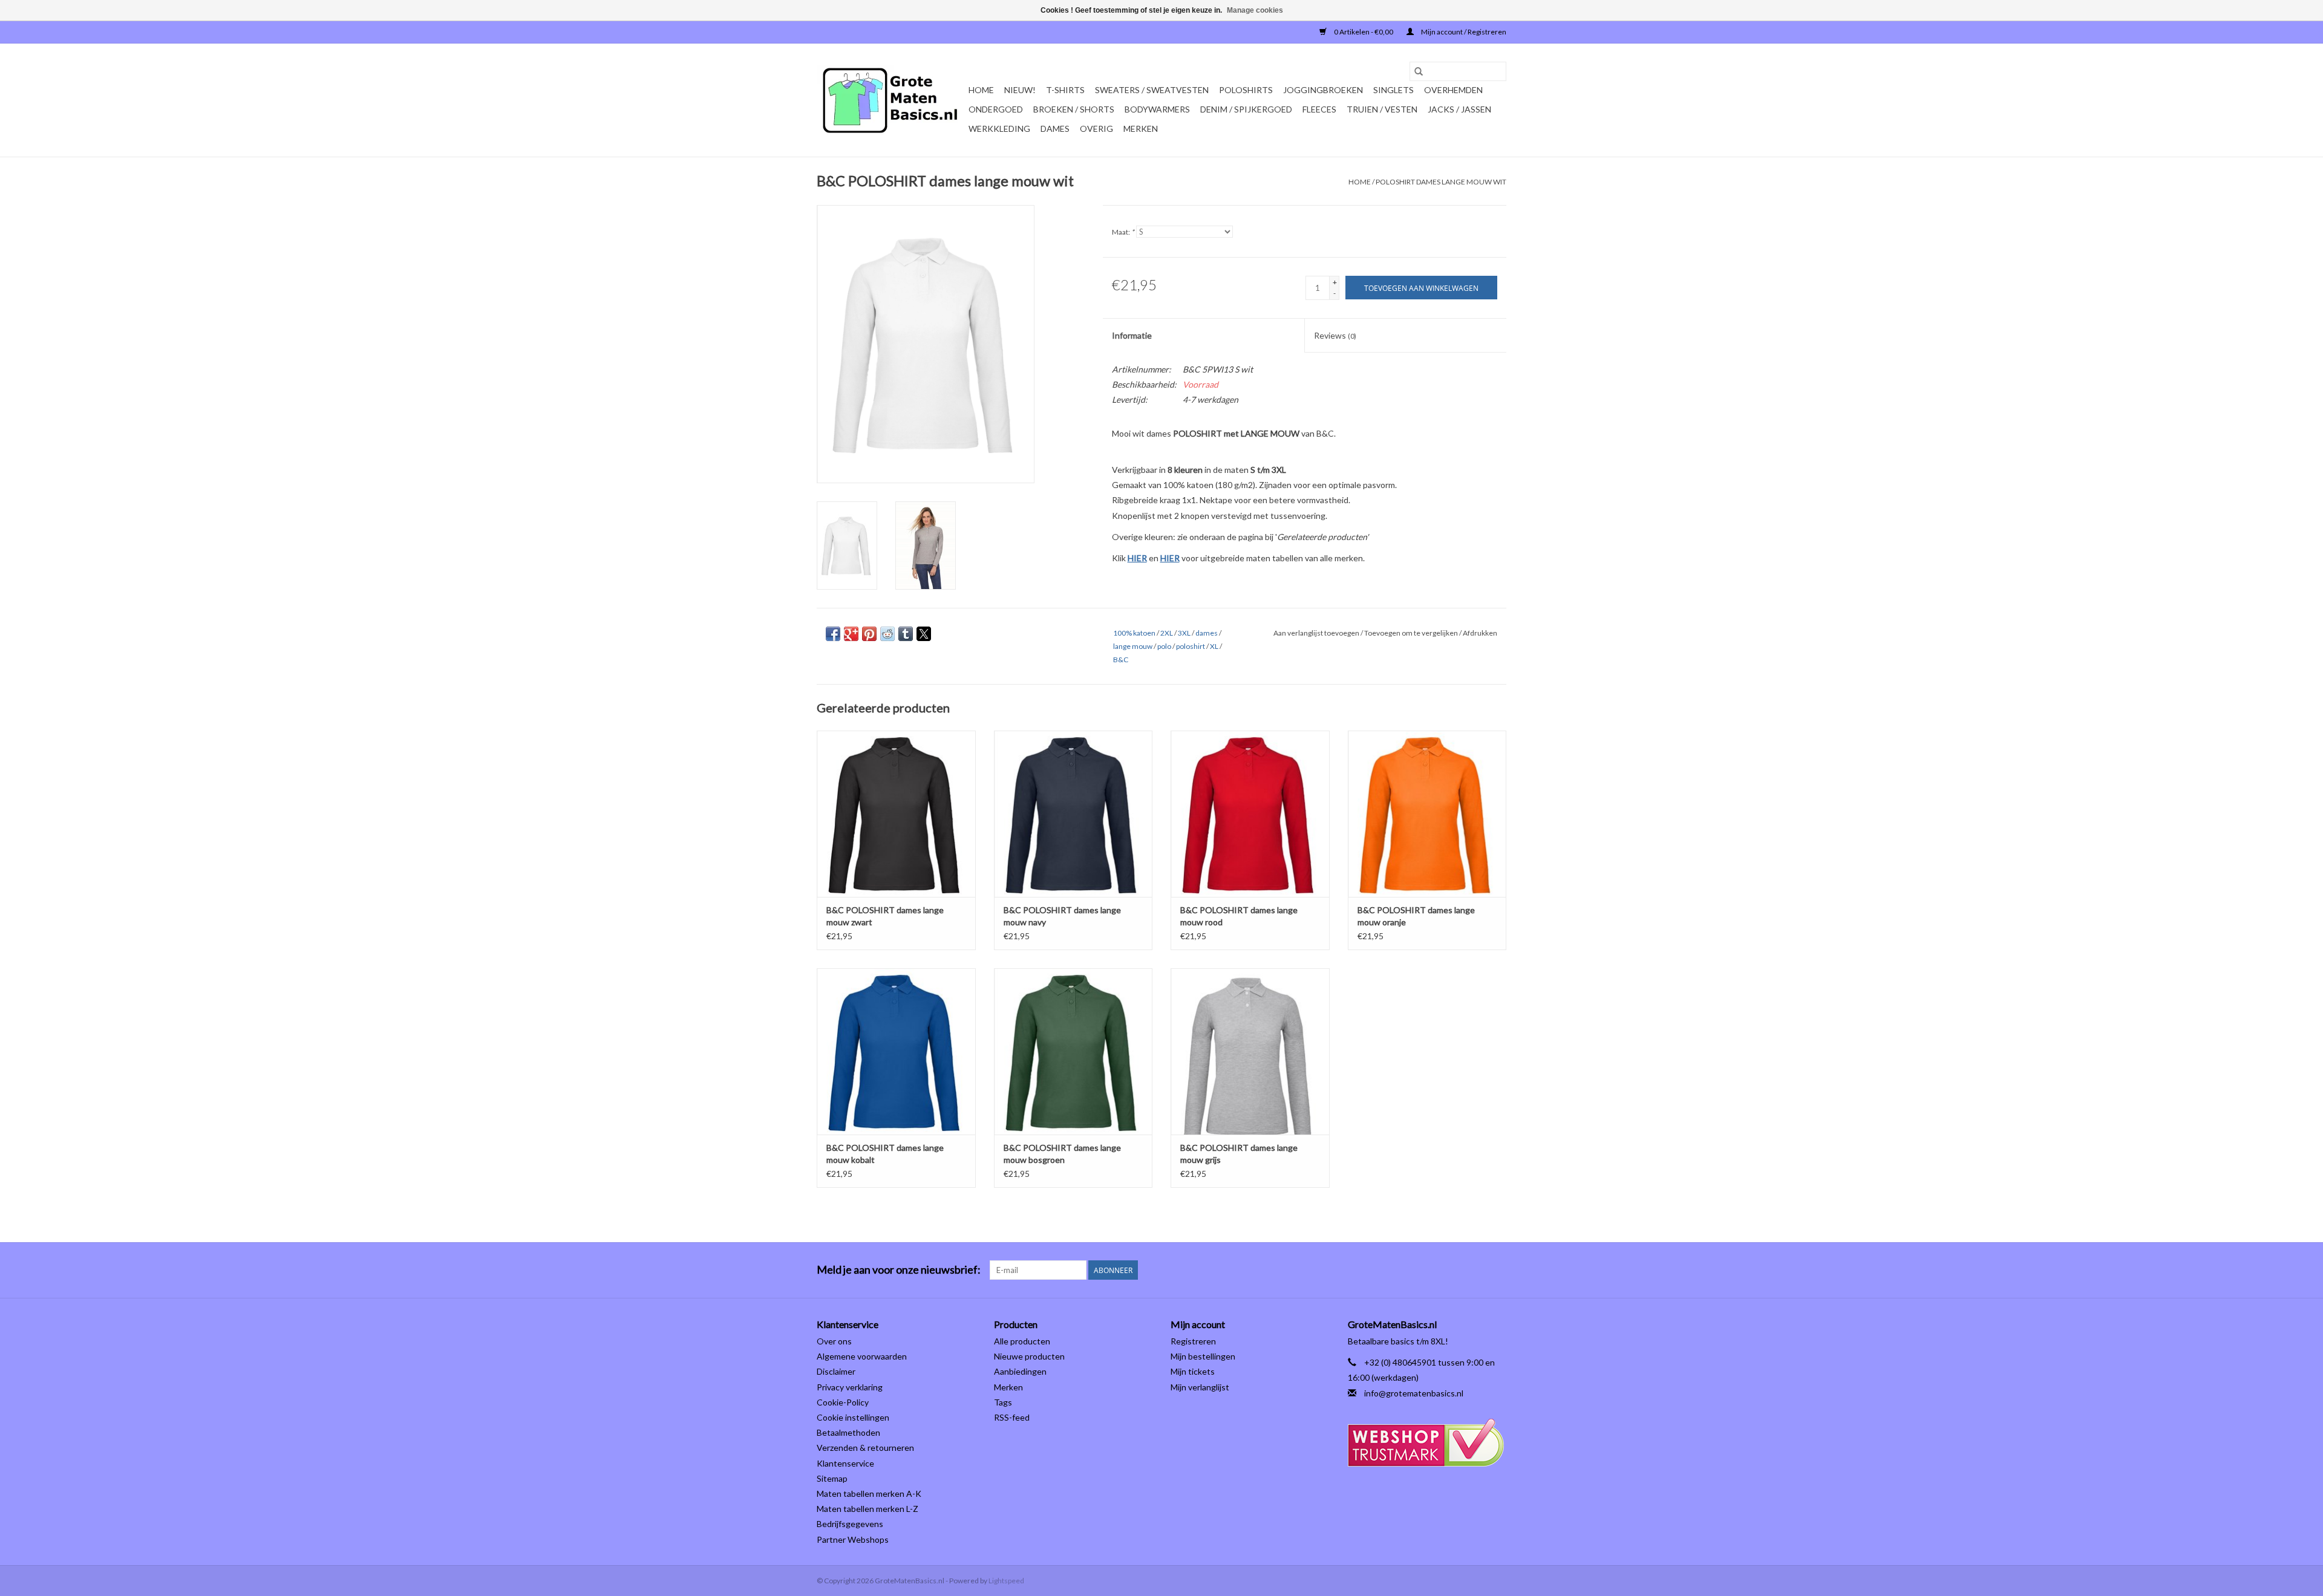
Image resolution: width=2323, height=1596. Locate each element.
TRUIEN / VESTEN (1382, 109)
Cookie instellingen (853, 1417)
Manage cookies (1255, 10)
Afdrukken (1480, 633)
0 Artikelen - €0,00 (1364, 32)
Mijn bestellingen (1203, 1356)
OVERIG (1096, 129)
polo (1164, 646)
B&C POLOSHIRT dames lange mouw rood (1239, 916)
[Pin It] (869, 634)
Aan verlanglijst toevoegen (1317, 633)
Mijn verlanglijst (1200, 1387)
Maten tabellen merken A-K (869, 1493)
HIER (1137, 558)
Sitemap (832, 1478)
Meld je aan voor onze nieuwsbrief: (899, 1270)
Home (981, 90)
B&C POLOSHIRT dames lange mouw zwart (885, 916)
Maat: (1123, 232)
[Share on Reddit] (887, 634)
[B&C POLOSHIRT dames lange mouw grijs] (1250, 1051)
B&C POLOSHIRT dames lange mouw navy (1062, 916)
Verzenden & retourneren (865, 1448)
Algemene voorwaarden (862, 1356)
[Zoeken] (1419, 71)
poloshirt (1191, 646)
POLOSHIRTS (1246, 90)
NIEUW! (1020, 90)
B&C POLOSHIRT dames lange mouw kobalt (885, 1154)
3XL (1184, 633)
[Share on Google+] (851, 634)
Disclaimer (836, 1371)
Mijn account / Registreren (1463, 32)
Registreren (1193, 1341)
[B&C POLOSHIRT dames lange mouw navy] (1073, 814)
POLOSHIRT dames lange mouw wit (1441, 182)
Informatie (1132, 335)
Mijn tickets (1193, 1371)
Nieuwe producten (1029, 1356)
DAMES (1055, 129)
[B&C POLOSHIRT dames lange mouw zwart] (896, 814)
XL (1214, 646)
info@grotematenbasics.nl (1414, 1393)
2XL (1167, 633)
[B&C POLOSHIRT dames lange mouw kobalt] (896, 1051)
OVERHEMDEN (1453, 90)
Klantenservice (845, 1463)
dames (1207, 633)
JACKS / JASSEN (1459, 109)
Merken (1141, 129)
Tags (1003, 1402)
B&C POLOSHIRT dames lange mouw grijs (1239, 1154)
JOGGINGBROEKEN (1323, 90)
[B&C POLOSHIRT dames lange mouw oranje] (1427, 814)
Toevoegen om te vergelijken (1412, 633)
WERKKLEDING (999, 129)
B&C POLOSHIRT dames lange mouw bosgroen (1062, 1154)
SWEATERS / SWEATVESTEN (1152, 90)
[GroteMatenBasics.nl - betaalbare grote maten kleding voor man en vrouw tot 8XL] (891, 100)
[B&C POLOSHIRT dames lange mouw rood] (1250, 814)
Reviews (1335, 335)
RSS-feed (1012, 1417)
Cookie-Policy (843, 1402)
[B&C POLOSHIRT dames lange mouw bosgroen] (1073, 1051)
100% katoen (1134, 633)
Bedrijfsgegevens (850, 1524)
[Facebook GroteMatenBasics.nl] (1475, 1270)
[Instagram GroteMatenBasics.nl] (1497, 1270)
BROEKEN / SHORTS (1074, 109)
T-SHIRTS (1065, 90)
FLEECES (1319, 109)
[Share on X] (924, 634)
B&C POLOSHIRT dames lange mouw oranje (1416, 916)
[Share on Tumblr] (906, 634)
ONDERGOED (996, 109)
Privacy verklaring (850, 1387)
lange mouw (1133, 646)
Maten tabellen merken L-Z (867, 1509)
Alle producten (1022, 1341)
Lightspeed (1006, 1581)
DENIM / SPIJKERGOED (1246, 109)
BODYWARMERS (1157, 109)
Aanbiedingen (1020, 1371)
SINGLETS (1393, 90)
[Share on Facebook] (833, 634)
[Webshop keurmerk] (1427, 1443)
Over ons (834, 1341)
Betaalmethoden (848, 1432)
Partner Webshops (853, 1539)
